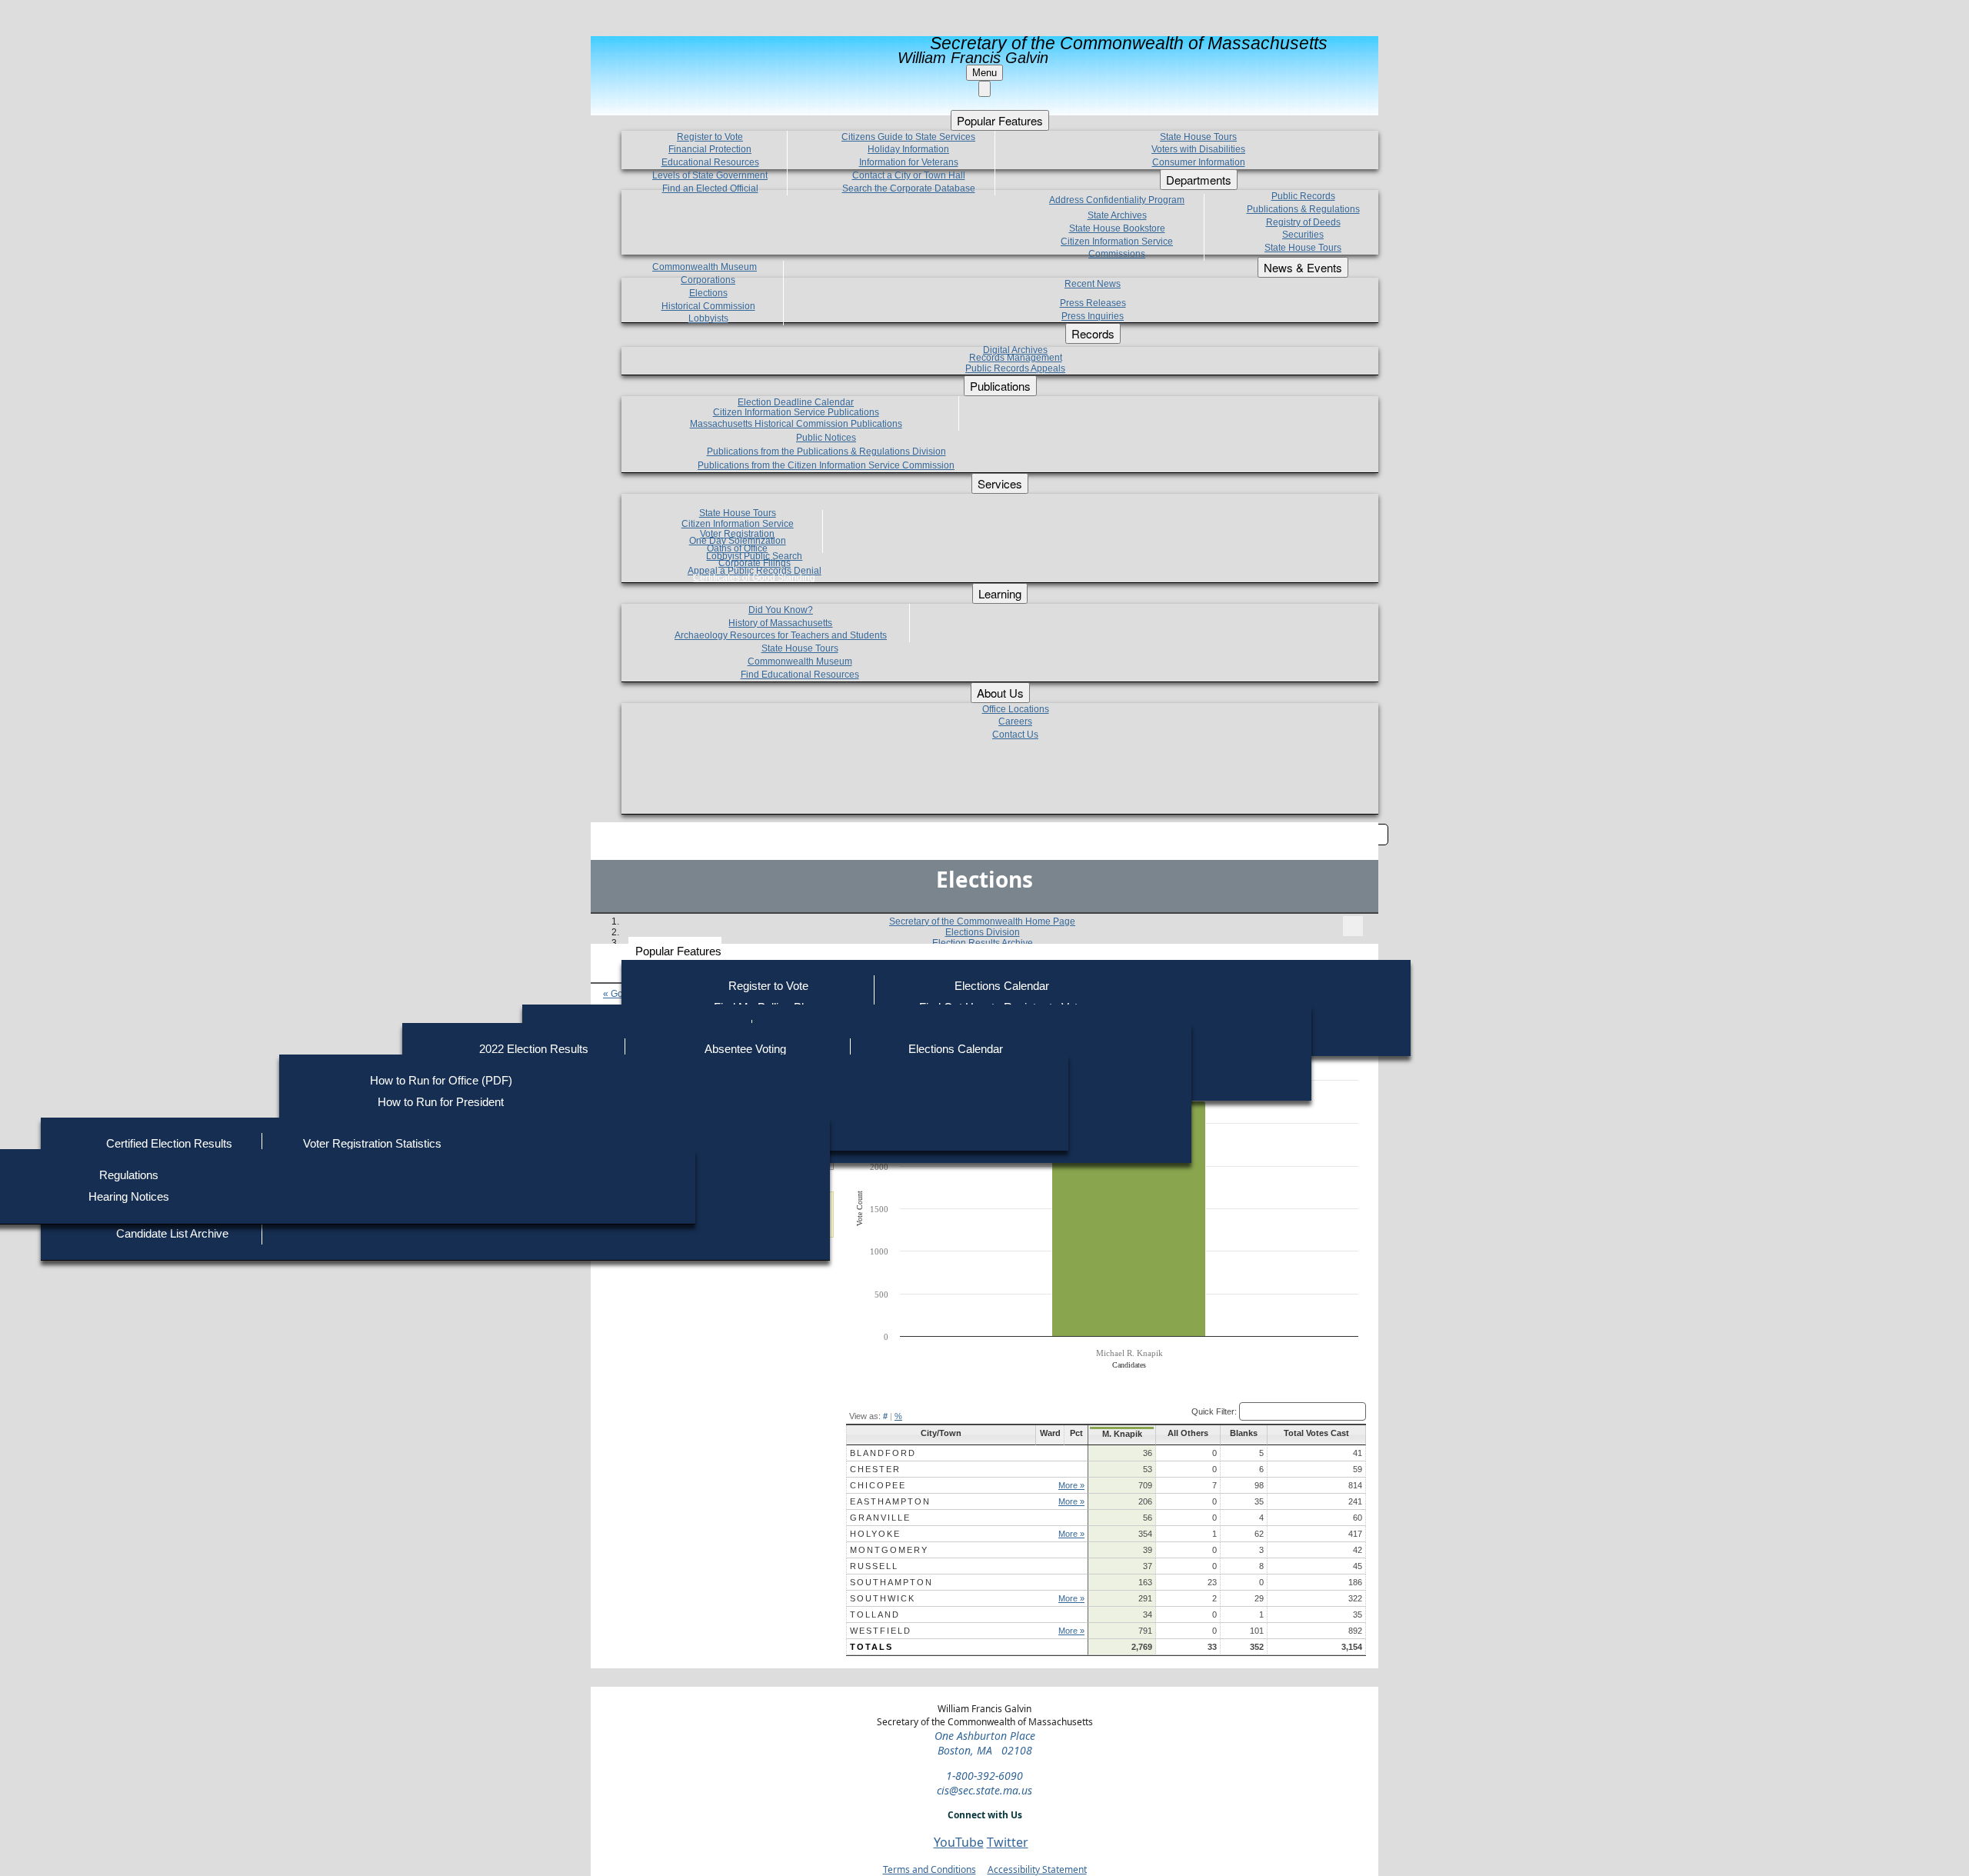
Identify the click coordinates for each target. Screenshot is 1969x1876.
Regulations (129, 1175)
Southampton (891, 1582)
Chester (875, 1469)
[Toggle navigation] (1353, 926)
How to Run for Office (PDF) (441, 1080)
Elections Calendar (1002, 986)
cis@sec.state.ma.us (984, 1790)
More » (1071, 1485)
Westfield (881, 1631)
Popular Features (678, 951)
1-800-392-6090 (984, 1776)
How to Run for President (441, 1102)
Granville (880, 1518)
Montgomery (889, 1550)
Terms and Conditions (930, 1869)
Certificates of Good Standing (754, 578)
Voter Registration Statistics (372, 1143)
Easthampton (890, 1501)
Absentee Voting (745, 1049)
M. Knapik (1122, 1434)
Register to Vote (768, 986)
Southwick (883, 1598)
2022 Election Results (534, 1049)
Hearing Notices (129, 1196)
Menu (984, 73)
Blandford (883, 1453)
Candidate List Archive (172, 1233)
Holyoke (875, 1534)
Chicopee (878, 1485)
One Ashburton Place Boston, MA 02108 (985, 1743)
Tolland (875, 1614)
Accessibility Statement (1037, 1869)
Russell (874, 1566)
